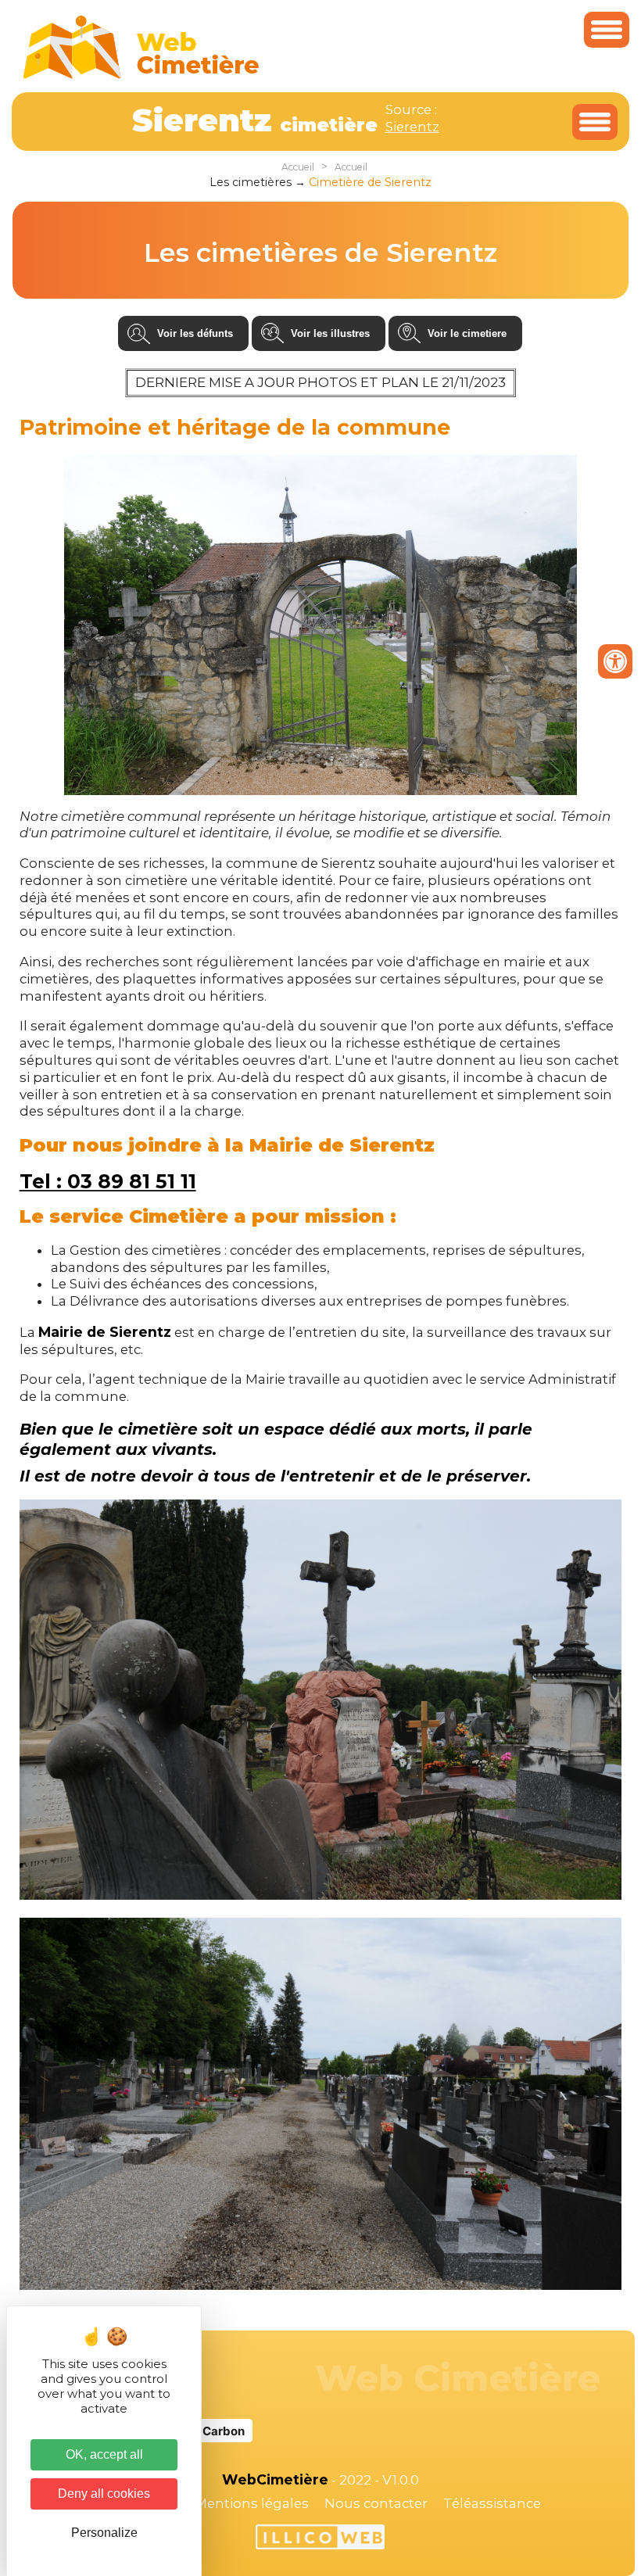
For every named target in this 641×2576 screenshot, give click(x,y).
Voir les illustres (330, 333)
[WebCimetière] (141, 75)
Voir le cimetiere (467, 333)
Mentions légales (252, 2503)
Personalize (104, 2533)
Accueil (298, 167)
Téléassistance (492, 2503)
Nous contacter (376, 2503)
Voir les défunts (195, 333)
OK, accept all (104, 2454)
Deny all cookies (104, 2494)
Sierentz (412, 127)
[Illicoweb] (320, 2539)
